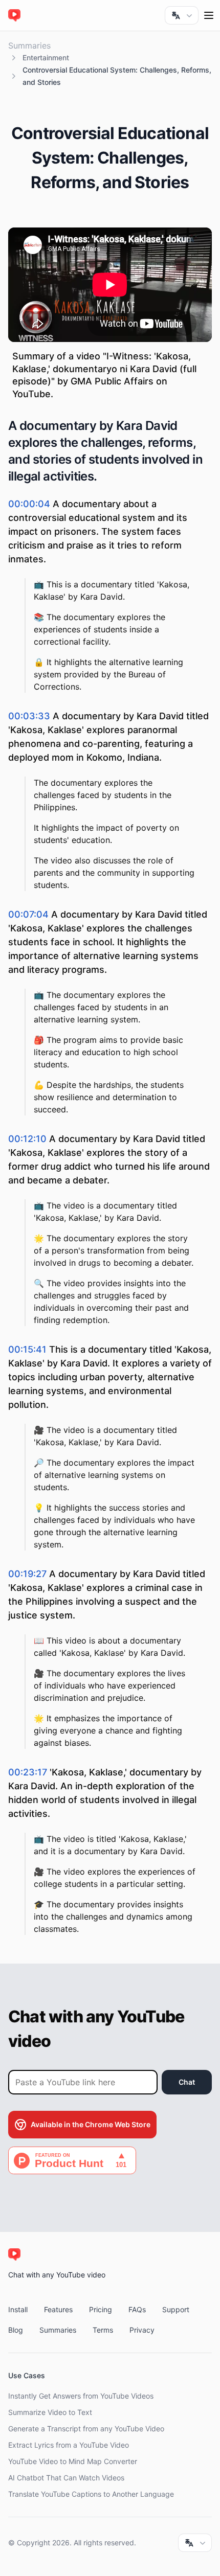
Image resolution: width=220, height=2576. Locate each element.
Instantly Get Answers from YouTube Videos (81, 2396)
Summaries (29, 45)
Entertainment (46, 58)
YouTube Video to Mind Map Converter (73, 2461)
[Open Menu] (209, 15)
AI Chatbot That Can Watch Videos (66, 2478)
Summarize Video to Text (50, 2412)
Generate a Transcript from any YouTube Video (86, 2429)
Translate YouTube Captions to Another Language (91, 2494)
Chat (187, 2082)
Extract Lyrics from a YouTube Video (69, 2445)
